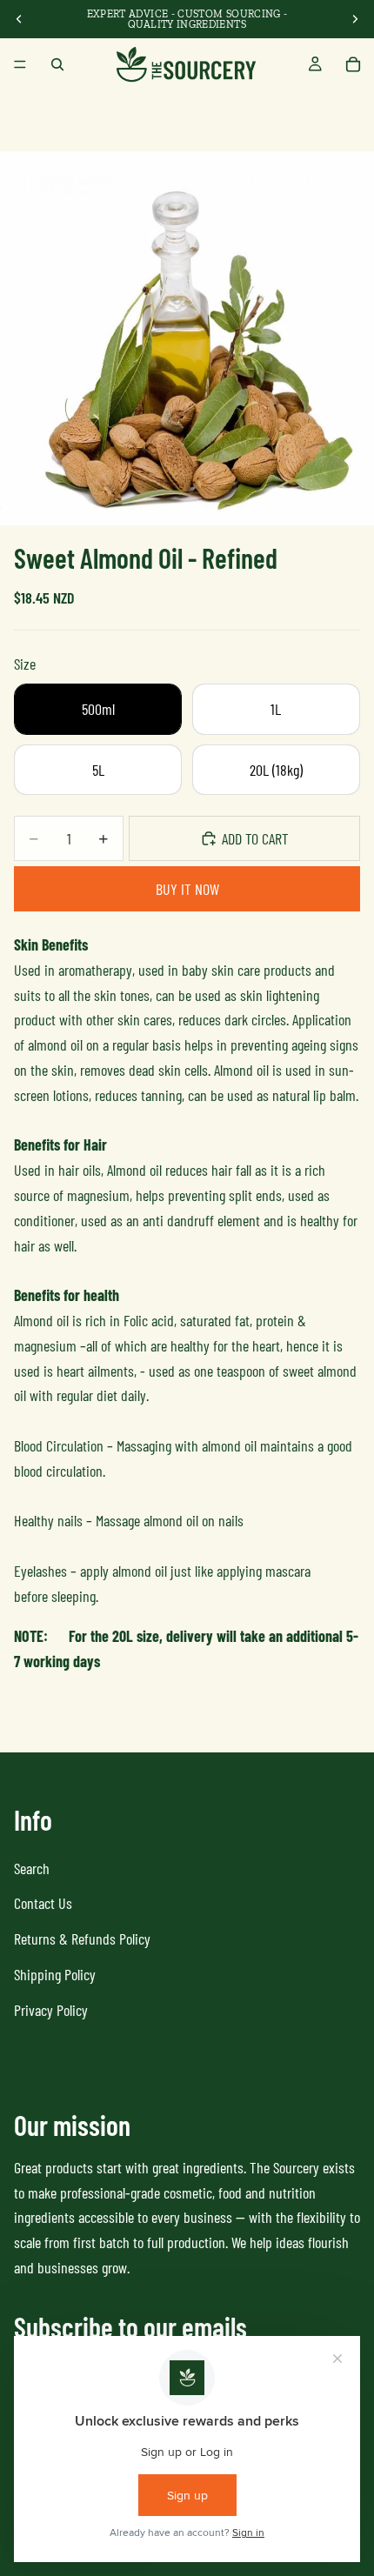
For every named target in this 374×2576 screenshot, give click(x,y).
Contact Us (43, 1903)
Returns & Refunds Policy (82, 1939)
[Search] (57, 64)
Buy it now (187, 889)
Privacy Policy (51, 2010)
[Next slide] (355, 19)
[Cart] (353, 64)
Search (32, 1868)
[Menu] (20, 64)
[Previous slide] (19, 19)
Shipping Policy (55, 1974)
